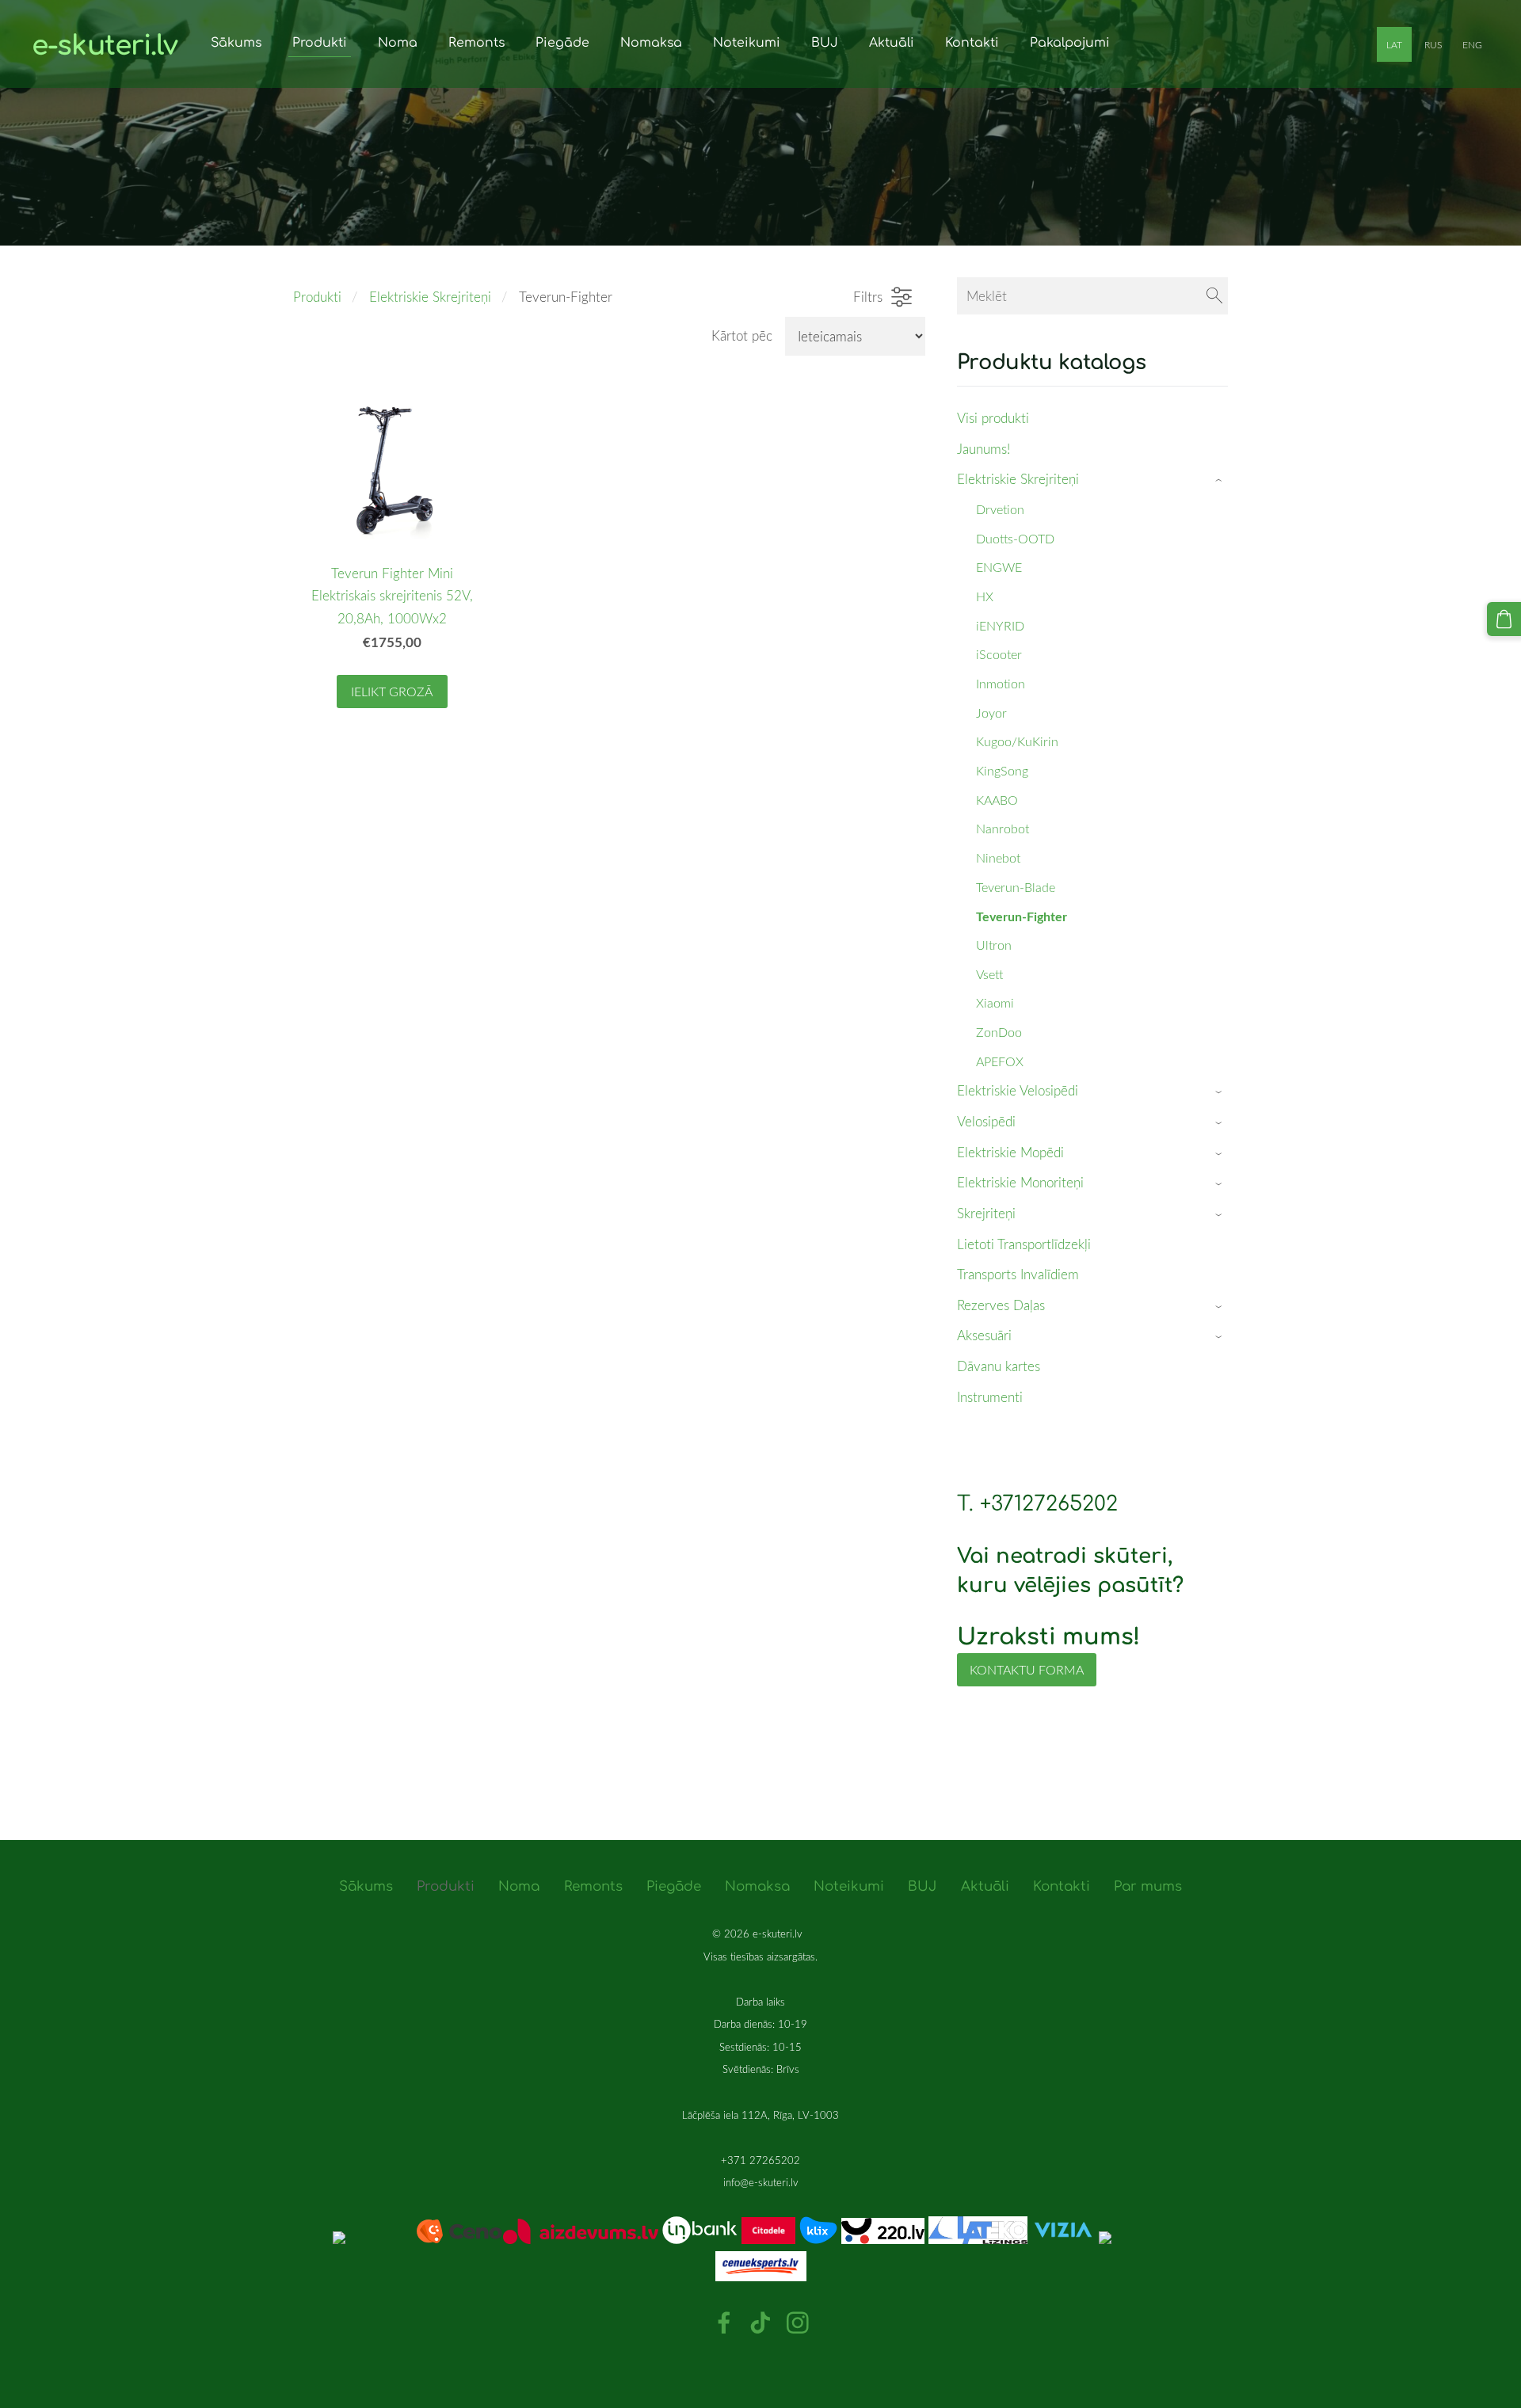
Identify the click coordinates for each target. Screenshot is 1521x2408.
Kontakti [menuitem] (972, 43)
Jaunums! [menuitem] (984, 449)
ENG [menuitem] (1472, 44)
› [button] (1220, 480)
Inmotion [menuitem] (1001, 684)
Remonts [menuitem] (477, 43)
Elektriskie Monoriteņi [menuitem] (1020, 1182)
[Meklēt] (1214, 296)
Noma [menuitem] (398, 43)
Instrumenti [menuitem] (990, 1397)
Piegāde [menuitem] (562, 43)
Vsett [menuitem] (989, 974)
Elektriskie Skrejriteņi (430, 297)
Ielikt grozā (392, 692)
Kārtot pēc (742, 335)
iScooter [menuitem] (999, 654)
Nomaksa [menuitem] (651, 43)
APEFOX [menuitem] (1000, 1061)
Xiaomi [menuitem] (995, 1003)
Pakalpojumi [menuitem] (1070, 43)
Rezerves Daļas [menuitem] (1001, 1305)
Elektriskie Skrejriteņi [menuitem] (1018, 479)
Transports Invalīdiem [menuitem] (1018, 1274)
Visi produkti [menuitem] (993, 418)
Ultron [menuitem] (994, 945)
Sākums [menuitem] (236, 43)
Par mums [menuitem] (1148, 1886)
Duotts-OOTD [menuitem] (1015, 539)
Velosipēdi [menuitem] (986, 1121)
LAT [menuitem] (1394, 44)
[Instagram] (798, 2323)
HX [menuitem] (985, 596)
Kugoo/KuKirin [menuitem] (1017, 741)
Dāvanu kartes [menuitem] (999, 1366)
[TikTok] (760, 2323)
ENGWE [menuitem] (999, 567)
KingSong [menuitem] (1002, 771)
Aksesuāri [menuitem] (984, 1335)
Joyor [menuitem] (991, 713)
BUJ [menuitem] (825, 43)
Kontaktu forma (1027, 1670)
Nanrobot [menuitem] (1003, 829)
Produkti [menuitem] (320, 43)
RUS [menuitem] (1433, 44)
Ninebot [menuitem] (998, 858)
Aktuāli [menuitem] (892, 43)
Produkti (317, 297)
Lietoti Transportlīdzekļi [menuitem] (1024, 1244)
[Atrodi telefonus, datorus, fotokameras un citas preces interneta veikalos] (418, 2239)
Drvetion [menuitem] (1000, 509)
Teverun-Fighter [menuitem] (1022, 916)
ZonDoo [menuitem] (999, 1032)
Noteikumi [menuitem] (747, 43)
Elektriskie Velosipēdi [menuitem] (1018, 1090)
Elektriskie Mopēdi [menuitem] (1010, 1152)
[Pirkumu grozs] (1504, 619)
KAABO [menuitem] (997, 800)
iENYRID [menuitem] (1000, 626)
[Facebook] (724, 2323)
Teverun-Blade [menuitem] (1016, 887)
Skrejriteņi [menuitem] (986, 1213)
